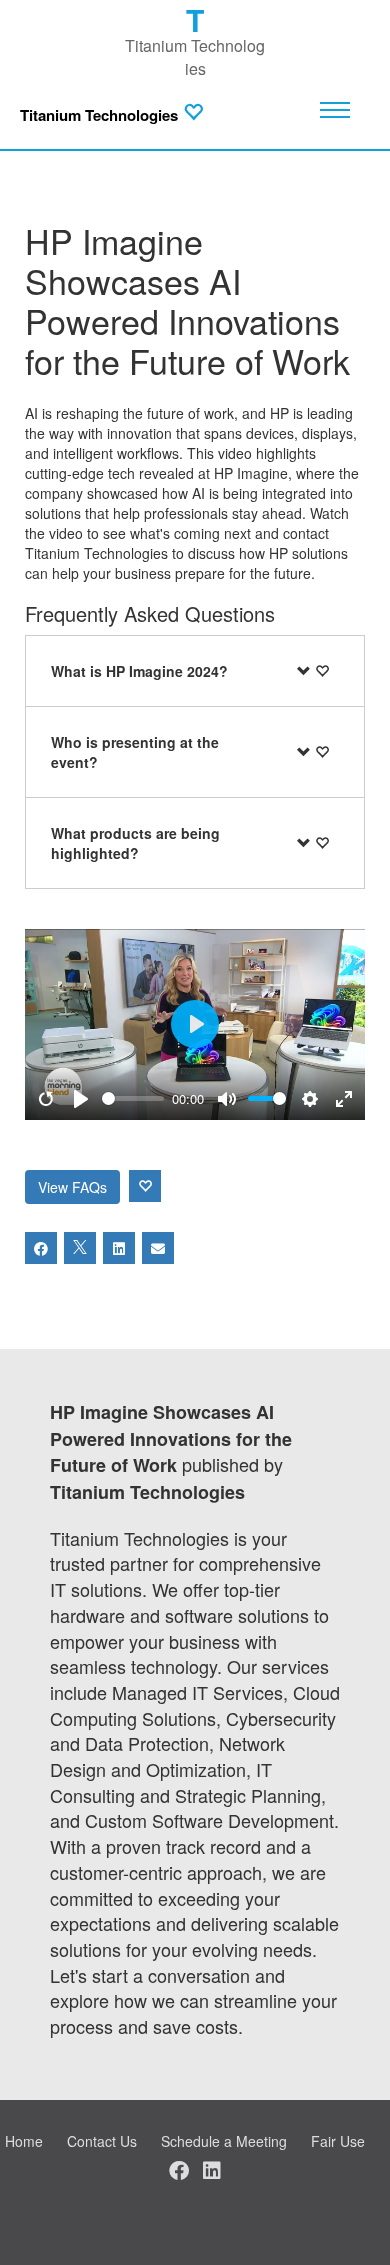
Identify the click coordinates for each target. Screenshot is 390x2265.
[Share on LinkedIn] (119, 1248)
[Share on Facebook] (41, 1248)
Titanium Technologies (99, 115)
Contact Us (102, 2141)
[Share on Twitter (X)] (80, 1248)
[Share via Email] (158, 1248)
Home (24, 2141)
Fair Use (338, 2141)
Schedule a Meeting (224, 2141)
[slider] (133, 1098)
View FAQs (72, 1187)
